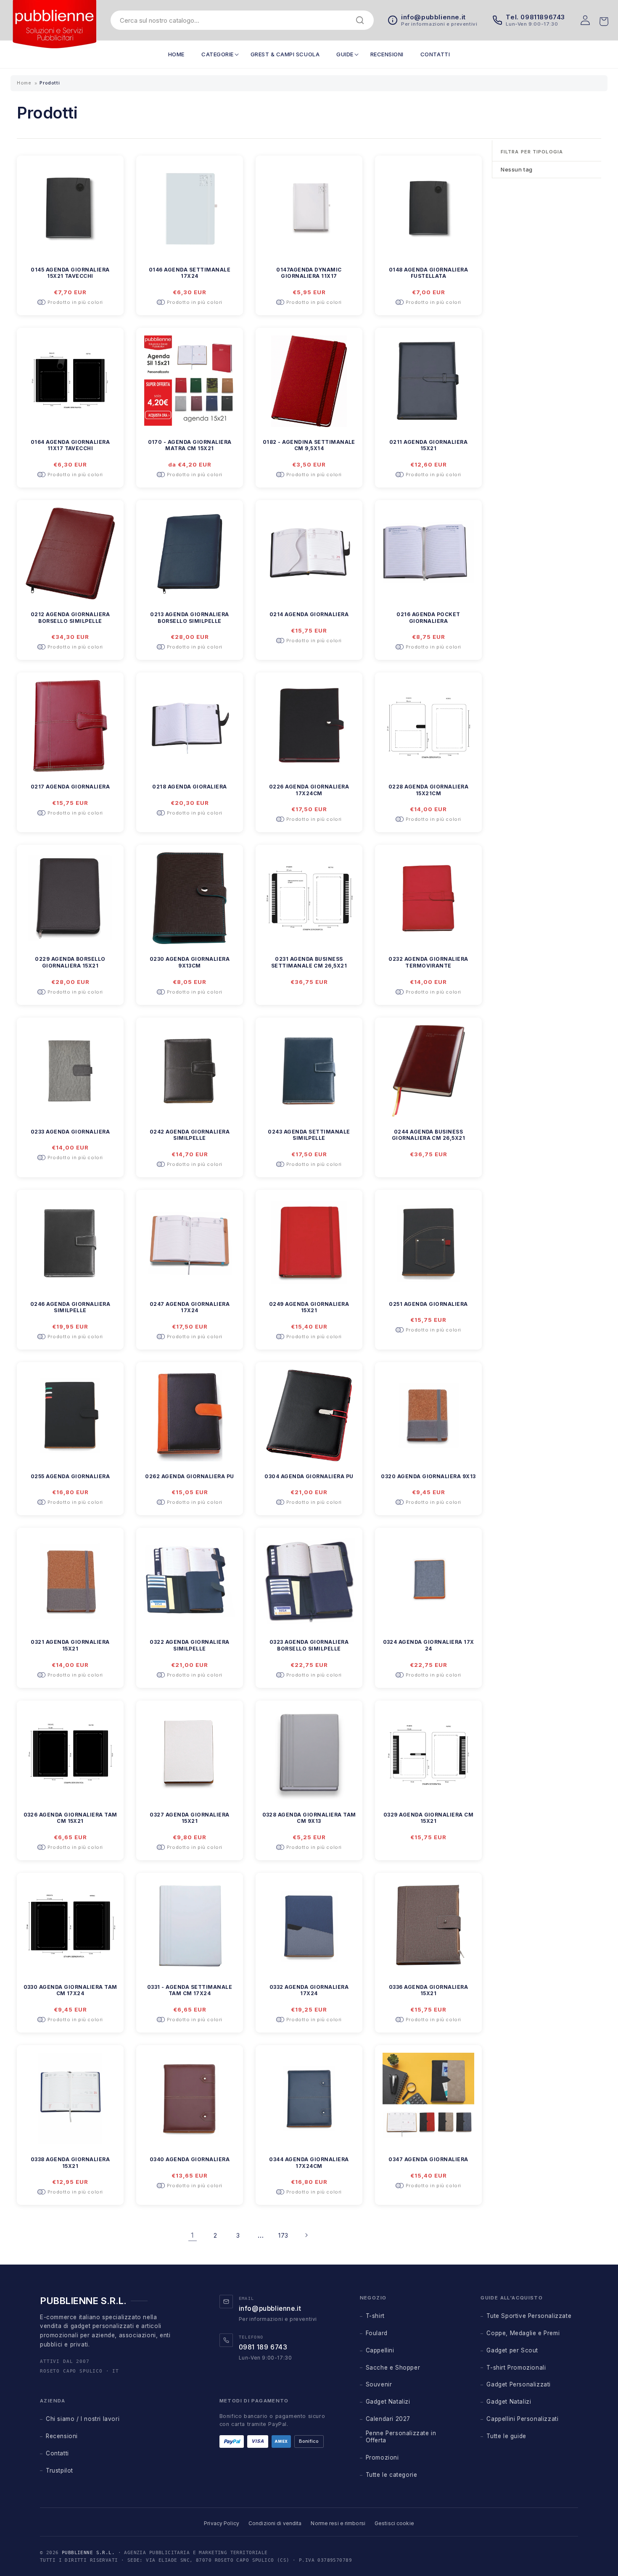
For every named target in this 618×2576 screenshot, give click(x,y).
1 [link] (193, 2235)
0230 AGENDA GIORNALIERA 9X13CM (190, 962)
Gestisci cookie (394, 2523)
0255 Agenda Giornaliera (70, 1476)
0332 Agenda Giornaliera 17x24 (309, 1990)
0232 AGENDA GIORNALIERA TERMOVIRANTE (428, 962)
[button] (218, 54)
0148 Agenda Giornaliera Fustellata (428, 273)
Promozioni (382, 2457)
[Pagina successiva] (306, 2235)
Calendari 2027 (388, 2419)
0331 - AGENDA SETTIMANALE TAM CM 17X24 (190, 1990)
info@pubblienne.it (270, 2308)
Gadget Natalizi (388, 2402)
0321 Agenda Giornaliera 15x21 (70, 1645)
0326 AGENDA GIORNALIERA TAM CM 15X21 (70, 1818)
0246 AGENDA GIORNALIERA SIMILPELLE (70, 1307)
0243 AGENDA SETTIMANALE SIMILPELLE (309, 1135)
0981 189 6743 (263, 2347)
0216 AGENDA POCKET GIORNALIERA (428, 618)
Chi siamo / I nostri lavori (83, 2419)
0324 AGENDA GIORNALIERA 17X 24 (429, 1645)
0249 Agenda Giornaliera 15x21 (309, 1307)
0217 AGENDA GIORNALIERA (70, 787)
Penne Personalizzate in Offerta (401, 2437)
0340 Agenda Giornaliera (190, 2159)
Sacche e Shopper (393, 2368)
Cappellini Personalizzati (522, 2419)
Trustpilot (59, 2471)
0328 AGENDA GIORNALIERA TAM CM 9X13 (309, 1818)
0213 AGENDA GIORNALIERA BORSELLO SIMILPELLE (189, 618)
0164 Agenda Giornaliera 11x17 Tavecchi (70, 445)
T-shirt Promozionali (516, 2368)
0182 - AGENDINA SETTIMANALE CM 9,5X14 (309, 445)
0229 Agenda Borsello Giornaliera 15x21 (70, 962)
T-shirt (375, 2316)
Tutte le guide (506, 2436)
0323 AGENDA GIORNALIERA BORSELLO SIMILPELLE (309, 1645)
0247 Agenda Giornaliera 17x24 (190, 1307)
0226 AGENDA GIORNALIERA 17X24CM (309, 790)
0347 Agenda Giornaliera (428, 2159)
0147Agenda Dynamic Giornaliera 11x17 (309, 273)
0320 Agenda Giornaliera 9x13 (428, 1476)
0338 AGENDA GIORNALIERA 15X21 (70, 2163)
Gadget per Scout (512, 2350)
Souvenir (379, 2384)
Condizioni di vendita (275, 2523)
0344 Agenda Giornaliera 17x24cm (309, 2163)
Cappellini (380, 2350)
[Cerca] (360, 20)
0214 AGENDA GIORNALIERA (309, 614)
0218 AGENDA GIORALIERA (190, 787)
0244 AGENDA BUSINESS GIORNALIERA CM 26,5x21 (429, 1135)
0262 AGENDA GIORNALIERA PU (189, 1476)
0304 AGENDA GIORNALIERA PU (309, 1476)
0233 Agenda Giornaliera (70, 1132)
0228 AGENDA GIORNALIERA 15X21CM (428, 790)
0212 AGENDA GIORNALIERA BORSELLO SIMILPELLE (70, 618)
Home (24, 83)
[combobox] (236, 20)
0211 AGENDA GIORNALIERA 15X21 (428, 445)
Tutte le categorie (392, 2475)
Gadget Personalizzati (519, 2384)
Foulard (377, 2333)
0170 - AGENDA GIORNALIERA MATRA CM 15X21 (190, 445)
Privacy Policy (222, 2523)
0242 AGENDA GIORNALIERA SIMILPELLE (190, 1135)
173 (283, 2235)
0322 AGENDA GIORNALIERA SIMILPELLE (189, 1645)
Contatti (57, 2453)
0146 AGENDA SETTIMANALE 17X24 (190, 273)
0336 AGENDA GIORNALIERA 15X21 (428, 1990)
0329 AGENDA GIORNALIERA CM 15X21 (428, 1818)
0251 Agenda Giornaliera (428, 1304)
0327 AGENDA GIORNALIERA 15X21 (189, 1818)
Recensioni (62, 2436)
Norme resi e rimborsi (338, 2523)
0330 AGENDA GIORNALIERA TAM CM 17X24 (70, 1990)
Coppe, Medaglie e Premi (523, 2333)
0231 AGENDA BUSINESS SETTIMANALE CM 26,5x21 (309, 962)
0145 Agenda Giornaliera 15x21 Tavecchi (70, 273)
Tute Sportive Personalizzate (529, 2316)
